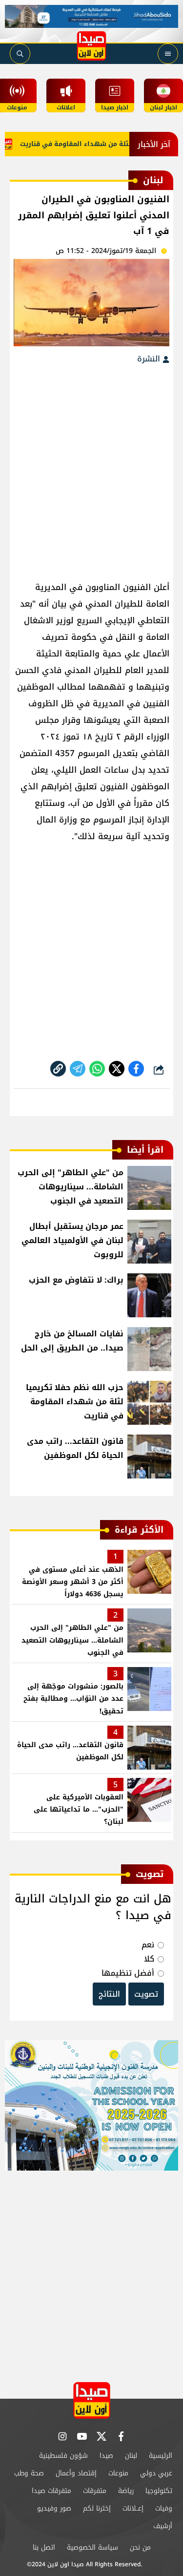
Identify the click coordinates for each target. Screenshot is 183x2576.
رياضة (126, 2491)
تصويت (146, 1994)
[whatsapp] (58, 1069)
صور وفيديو (54, 2508)
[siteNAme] (92, 46)
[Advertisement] (91, 468)
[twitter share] (117, 1069)
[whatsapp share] (97, 1069)
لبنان (131, 2456)
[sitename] (92, 2400)
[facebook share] (136, 1069)
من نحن (140, 2547)
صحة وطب (29, 2473)
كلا (149, 1959)
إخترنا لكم (97, 2508)
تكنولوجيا (159, 2491)
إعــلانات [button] (133, 2508)
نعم (148, 1945)
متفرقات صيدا (51, 2491)
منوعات (118, 2473)
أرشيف (163, 2526)
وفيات (164, 2508)
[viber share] (78, 1069)
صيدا (106, 2456)
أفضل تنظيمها (128, 1973)
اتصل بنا (44, 2547)
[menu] (168, 54)
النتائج (109, 1994)
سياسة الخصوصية (92, 2547)
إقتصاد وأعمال (76, 2473)
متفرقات (95, 2491)
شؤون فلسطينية (63, 2456)
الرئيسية (161, 2456)
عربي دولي (156, 2473)
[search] (20, 54)
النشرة (150, 359)
